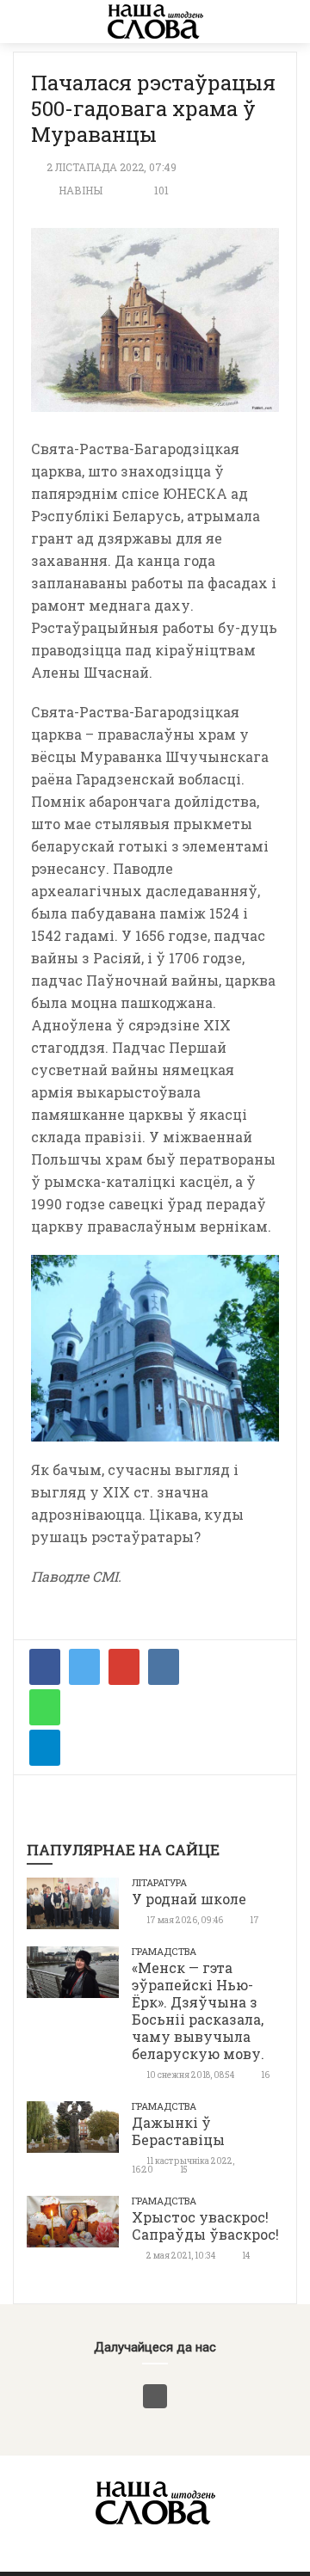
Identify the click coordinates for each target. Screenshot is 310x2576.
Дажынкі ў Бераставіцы (178, 2131)
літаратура (159, 1882)
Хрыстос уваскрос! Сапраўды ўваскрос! (205, 2226)
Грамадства (164, 1951)
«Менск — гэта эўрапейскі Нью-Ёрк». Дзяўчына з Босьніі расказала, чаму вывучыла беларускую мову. (198, 2010)
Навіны (81, 190)
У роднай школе (189, 1899)
